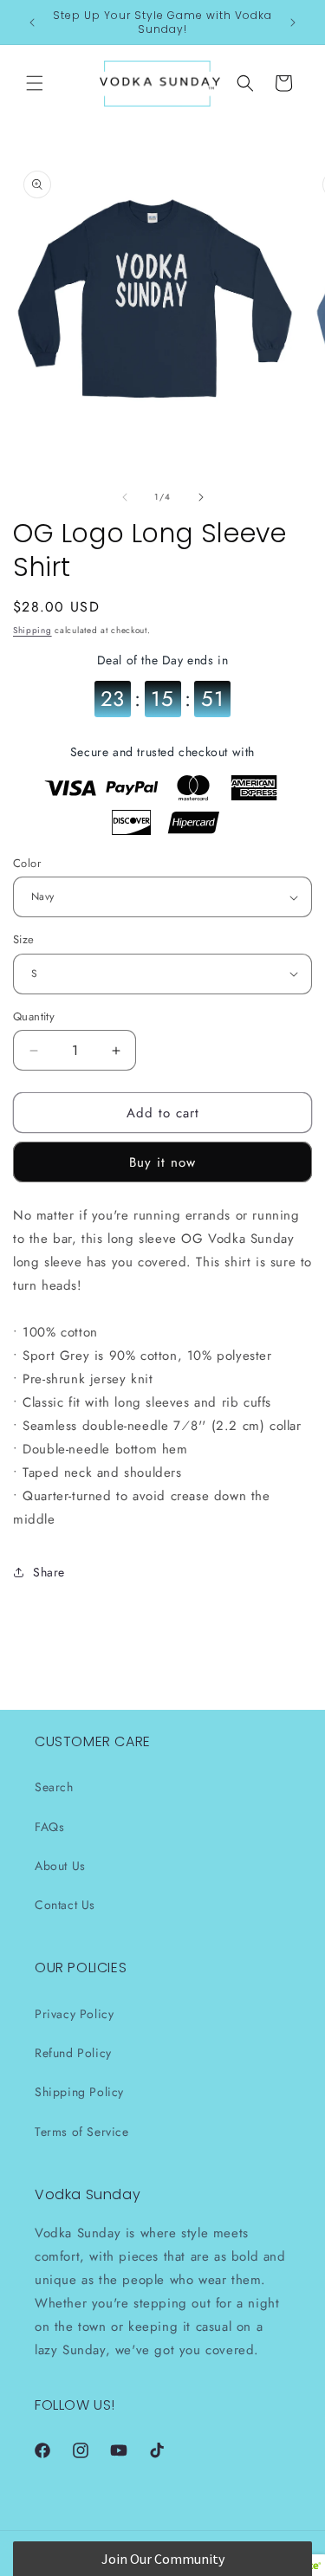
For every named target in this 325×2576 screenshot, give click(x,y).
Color (27, 863)
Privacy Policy (74, 2014)
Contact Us (65, 1905)
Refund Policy (73, 2053)
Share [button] (49, 1572)
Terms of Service (82, 2132)
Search (54, 1787)
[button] (35, 83)
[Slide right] (201, 497)
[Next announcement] (293, 23)
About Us (60, 1866)
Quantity (34, 1016)
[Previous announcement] (32, 23)
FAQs (49, 1827)
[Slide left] (125, 497)
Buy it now (162, 1162)
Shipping (32, 630)
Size (24, 939)
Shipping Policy (79, 2092)
